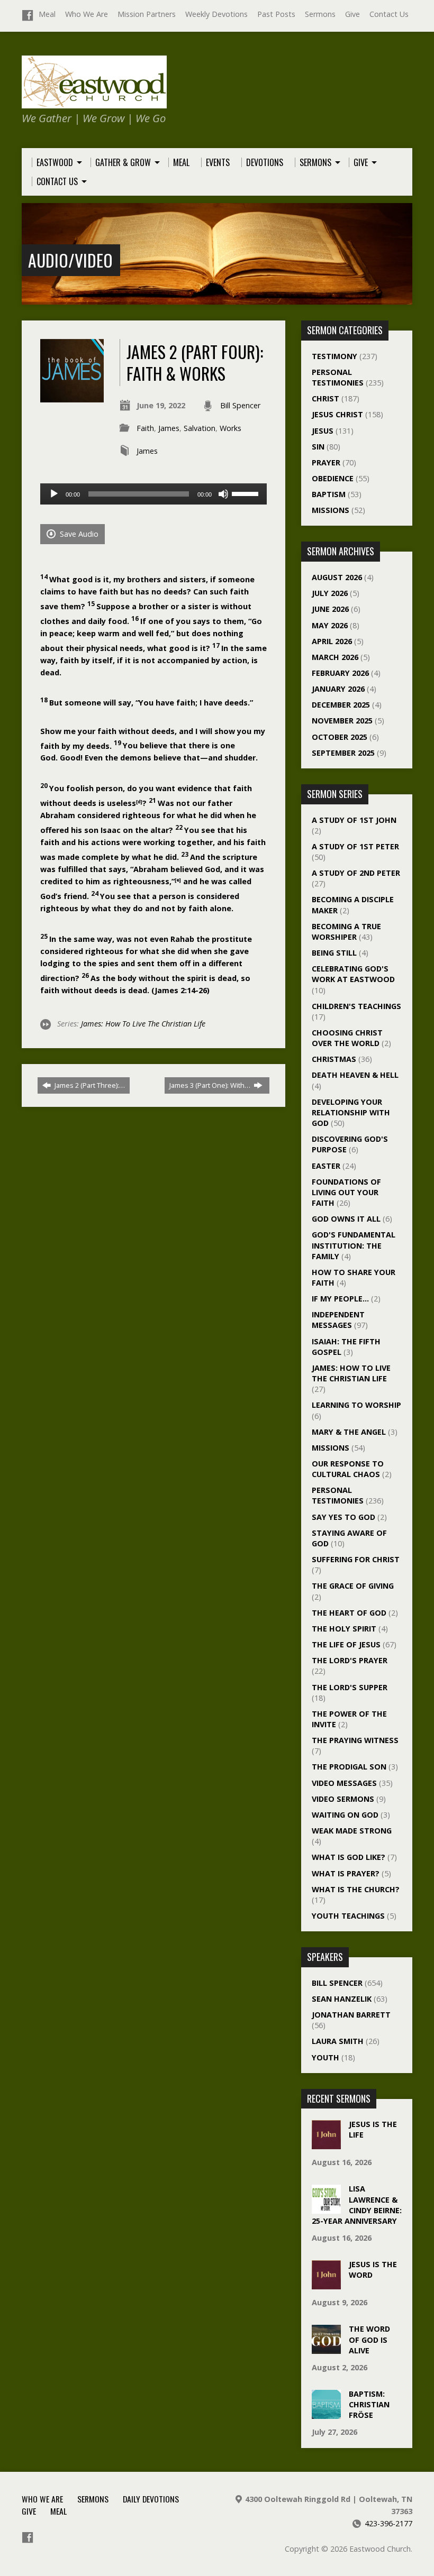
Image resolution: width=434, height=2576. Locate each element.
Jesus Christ (337, 414)
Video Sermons (343, 1799)
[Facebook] (28, 15)
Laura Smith (338, 2041)
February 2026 (340, 673)
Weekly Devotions (216, 14)
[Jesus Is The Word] (326, 2284)
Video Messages (344, 1783)
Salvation (200, 428)
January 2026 (338, 689)
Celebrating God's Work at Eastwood (353, 974)
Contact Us (389, 14)
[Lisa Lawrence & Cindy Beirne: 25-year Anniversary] (326, 2208)
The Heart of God (349, 1613)
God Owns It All (346, 1219)
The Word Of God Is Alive (369, 2339)
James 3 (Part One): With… (211, 1085)
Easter (326, 1166)
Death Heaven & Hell (355, 1075)
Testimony (334, 356)
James (169, 428)
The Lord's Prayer (350, 1660)
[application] (153, 494)
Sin (318, 447)
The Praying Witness (355, 1740)
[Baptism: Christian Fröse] (326, 2413)
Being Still (334, 953)
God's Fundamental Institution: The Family (354, 1245)
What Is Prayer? (346, 1873)
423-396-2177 (388, 2523)
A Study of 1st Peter (355, 846)
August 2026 (337, 577)
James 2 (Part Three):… (89, 1085)
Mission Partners (147, 14)
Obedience (333, 478)
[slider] (247, 493)
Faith (145, 428)
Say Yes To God (343, 1517)
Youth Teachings (348, 1916)
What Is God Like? (349, 1857)
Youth (325, 2057)
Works (230, 428)
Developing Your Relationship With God (351, 1112)
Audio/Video (70, 260)
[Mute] (223, 494)
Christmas (334, 1059)
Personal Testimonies (338, 377)
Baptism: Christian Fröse (369, 2404)
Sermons (320, 14)
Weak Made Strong (352, 1831)
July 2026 (330, 593)
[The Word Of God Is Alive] (326, 2348)
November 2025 (342, 721)
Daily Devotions (151, 2499)
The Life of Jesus (346, 1644)
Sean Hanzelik (342, 1999)
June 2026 (330, 609)
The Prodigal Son (349, 1767)
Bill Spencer (240, 405)
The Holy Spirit (344, 1629)
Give (352, 14)
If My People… (340, 1299)
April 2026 (332, 641)
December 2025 (341, 705)
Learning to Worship (356, 1405)
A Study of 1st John (354, 820)
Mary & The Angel (349, 1432)
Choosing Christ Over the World (347, 1038)
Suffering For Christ (356, 1559)
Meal (47, 14)
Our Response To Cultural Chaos (348, 1469)
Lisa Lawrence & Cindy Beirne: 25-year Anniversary (357, 2204)
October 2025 (340, 737)
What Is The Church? (356, 1889)
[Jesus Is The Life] (326, 2144)
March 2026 (335, 657)
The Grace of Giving (353, 1586)
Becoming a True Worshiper (346, 932)
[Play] (54, 494)
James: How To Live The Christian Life (143, 1024)
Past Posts (276, 14)
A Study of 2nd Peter (356, 873)
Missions (331, 510)
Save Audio (78, 534)
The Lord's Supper (350, 1687)
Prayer (326, 462)
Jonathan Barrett (351, 2015)
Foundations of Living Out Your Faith (346, 1192)
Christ (325, 398)
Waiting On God (345, 1815)
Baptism (329, 494)
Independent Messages (338, 1320)
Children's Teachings (356, 1006)
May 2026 (330, 625)
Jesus (323, 431)
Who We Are (87, 14)
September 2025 (343, 753)
